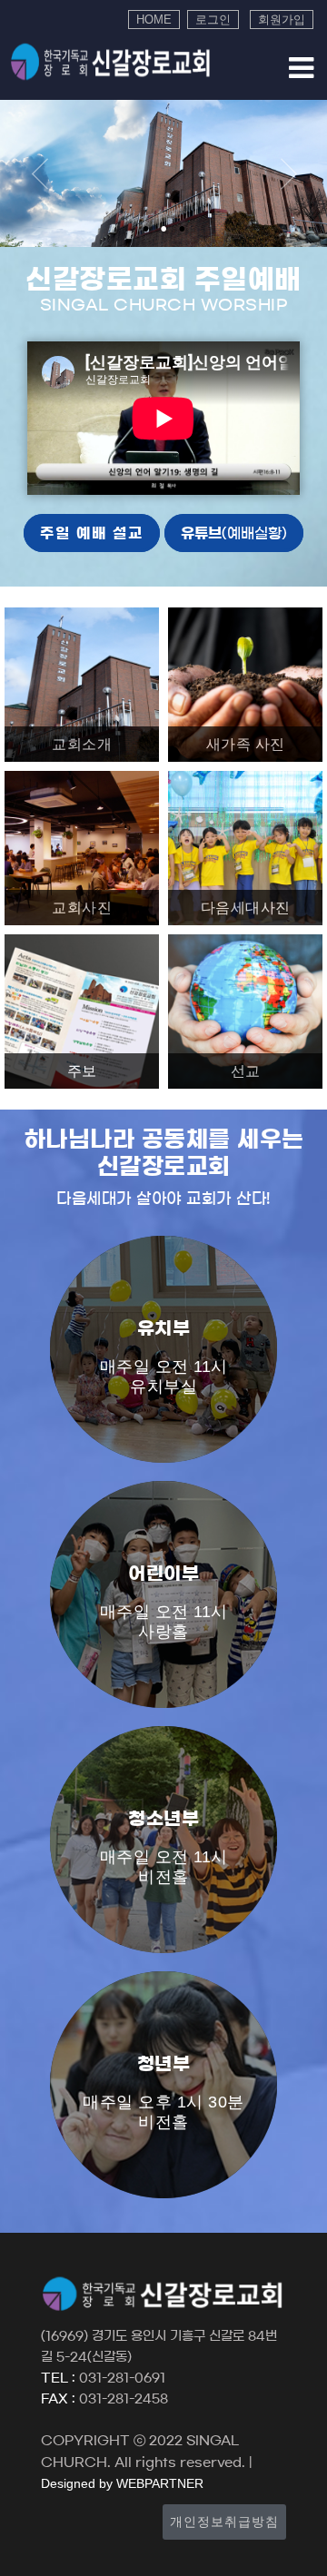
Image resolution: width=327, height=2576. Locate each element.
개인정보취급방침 (224, 2522)
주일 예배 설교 (92, 533)
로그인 (213, 20)
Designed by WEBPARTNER (122, 2483)
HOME (154, 20)
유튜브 (234, 533)
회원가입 (282, 20)
